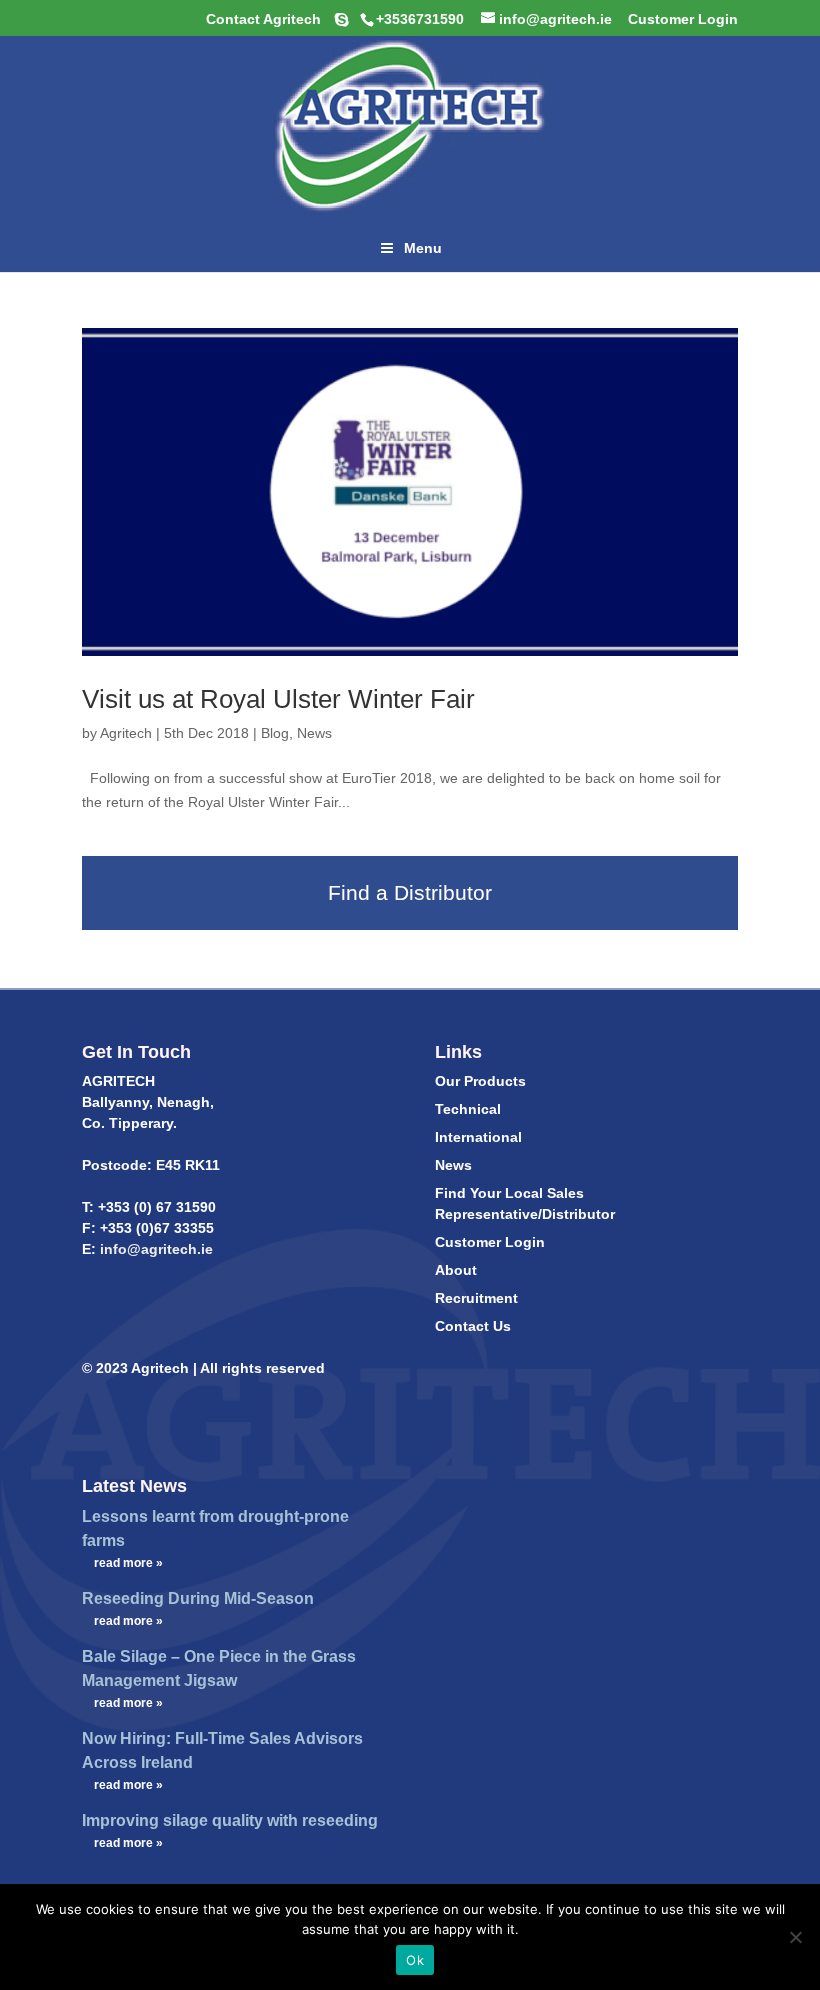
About (456, 1270)
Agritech (126, 733)
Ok (415, 1960)
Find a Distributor (410, 892)
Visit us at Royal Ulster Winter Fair (278, 699)
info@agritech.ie (154, 1249)
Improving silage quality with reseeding (230, 1820)
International (478, 1137)
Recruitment (476, 1298)
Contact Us (473, 1326)
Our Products (480, 1081)
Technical (468, 1109)
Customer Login (490, 1242)
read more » (128, 1563)
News (314, 733)
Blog (275, 733)
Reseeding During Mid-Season (198, 1598)
